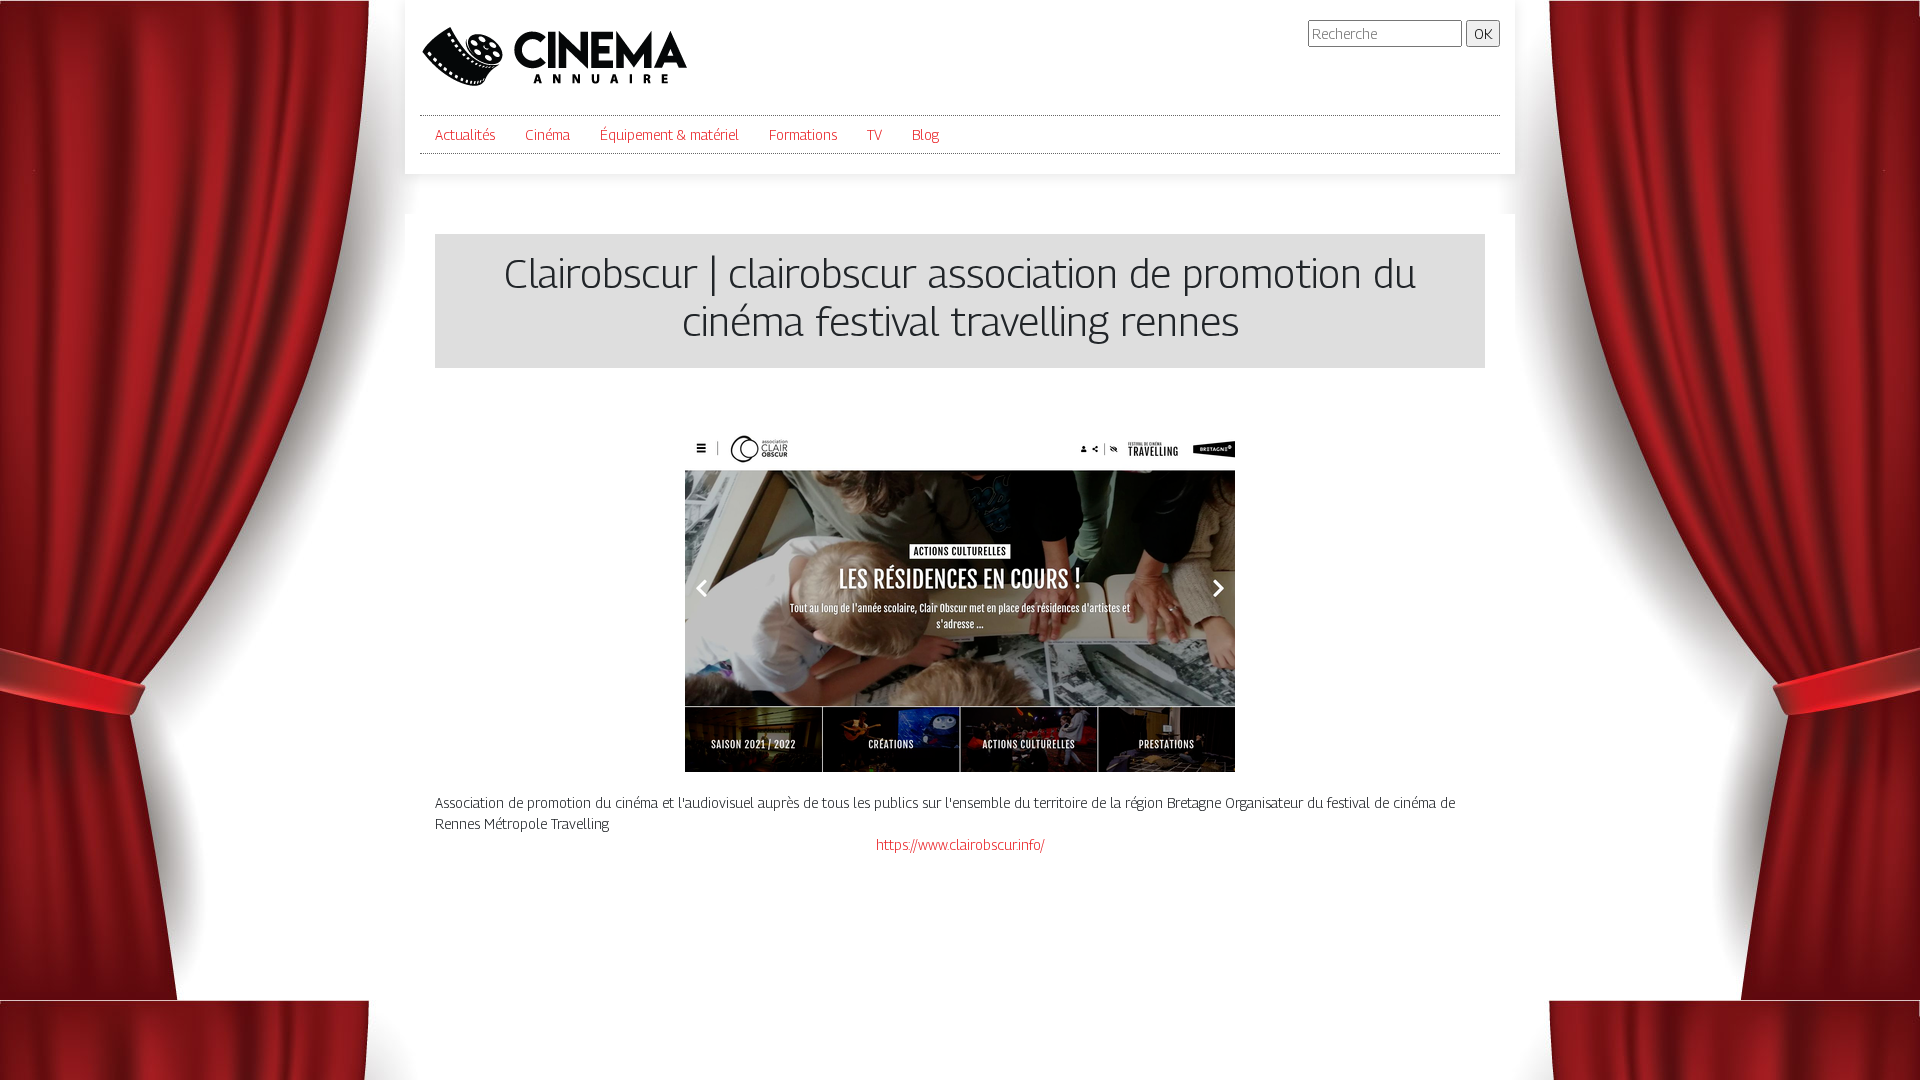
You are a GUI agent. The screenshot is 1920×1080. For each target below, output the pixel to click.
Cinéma (547, 134)
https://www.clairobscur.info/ (960, 844)
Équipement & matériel (669, 134)
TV (874, 134)
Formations (803, 134)
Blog (925, 134)
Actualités (465, 134)
